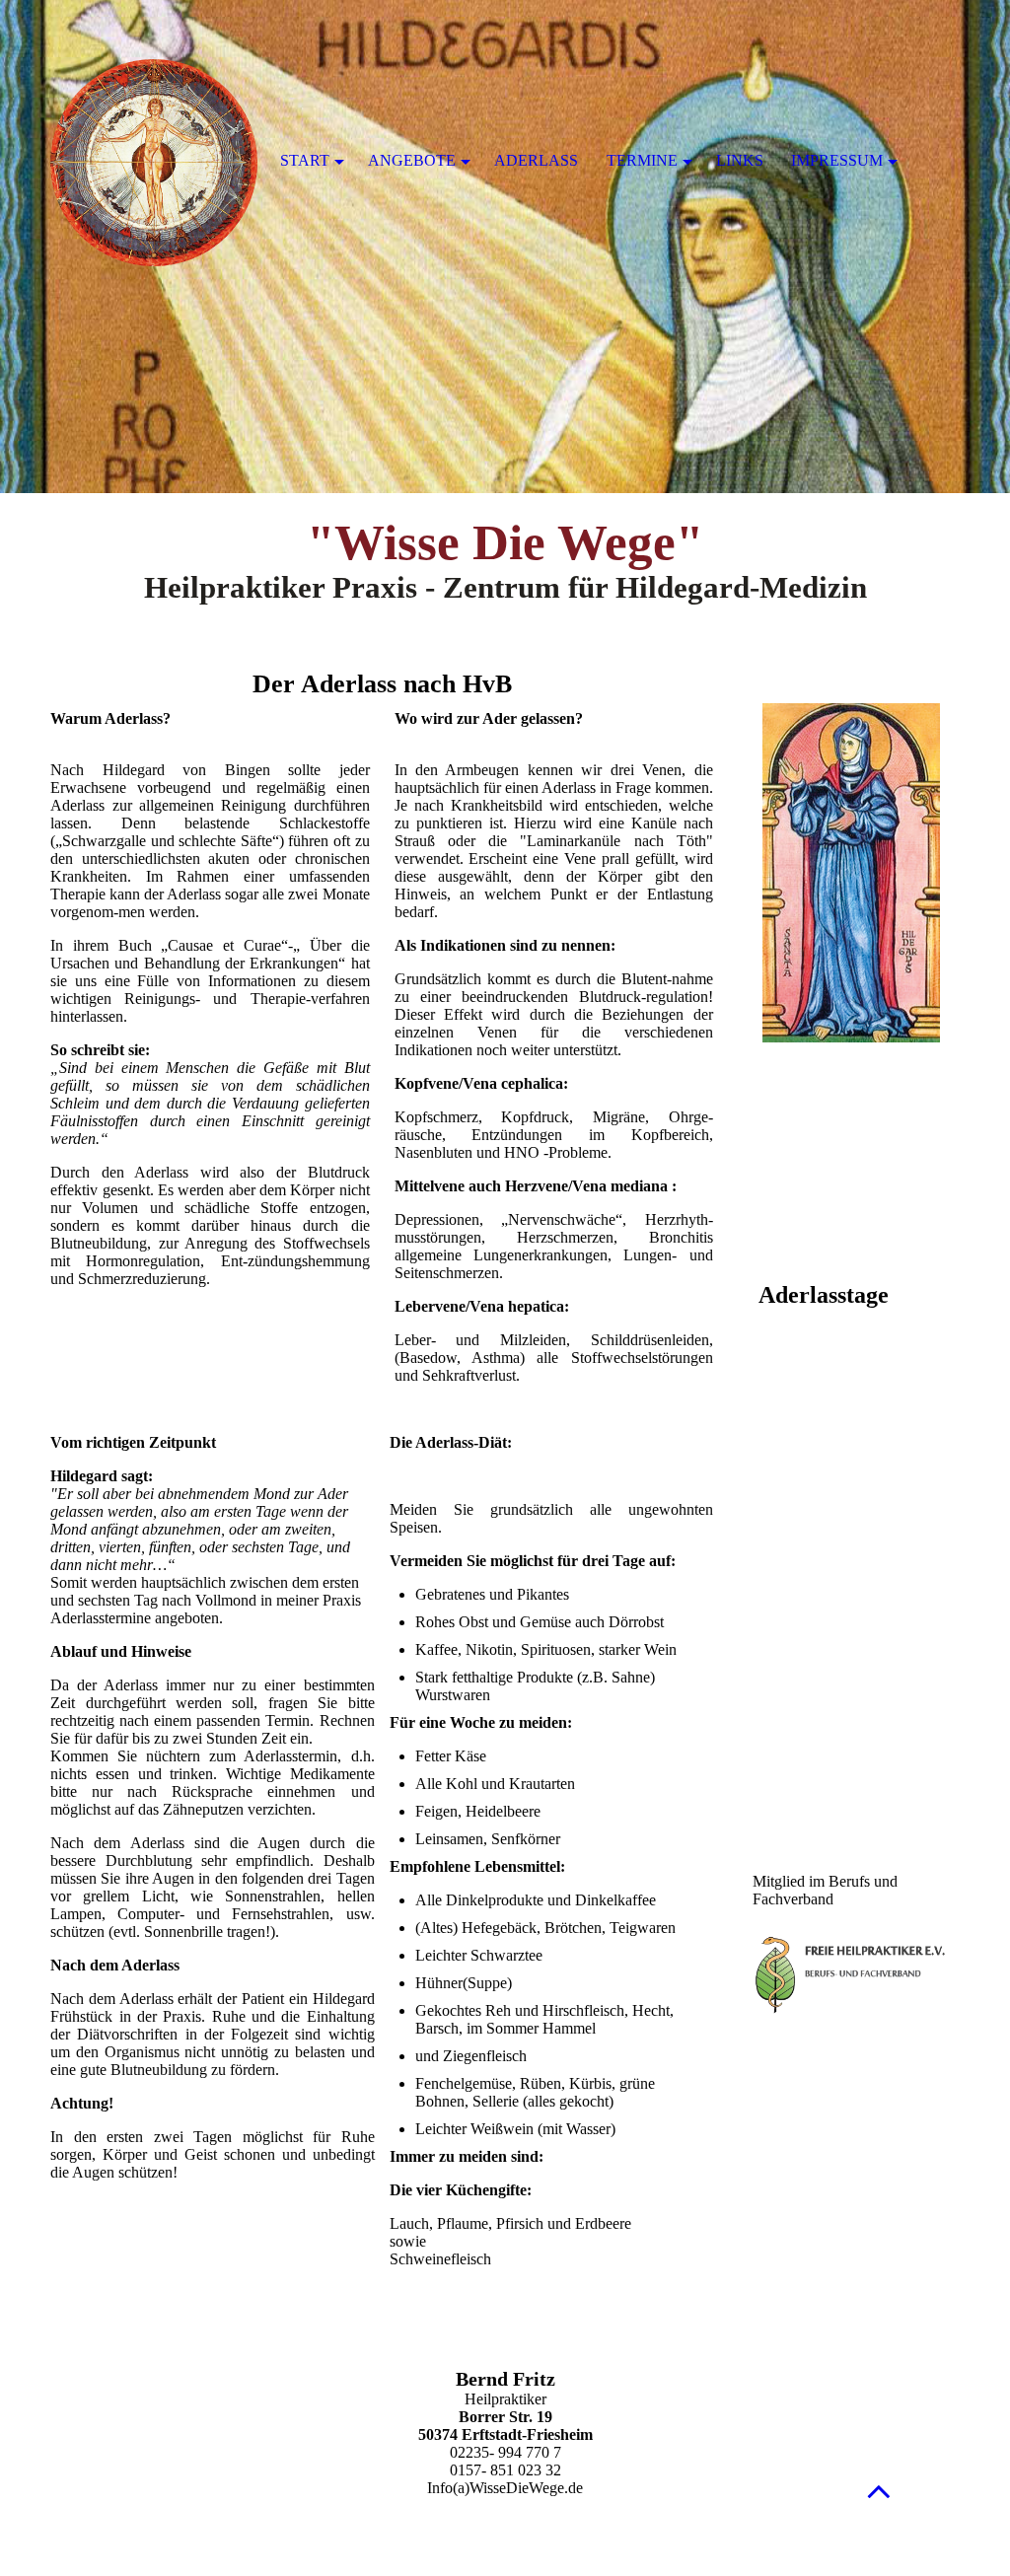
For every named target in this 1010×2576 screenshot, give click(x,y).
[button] (879, 2491)
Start (305, 160)
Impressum (837, 160)
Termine (642, 160)
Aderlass (536, 160)
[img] (505, 247)
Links (740, 160)
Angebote (412, 160)
